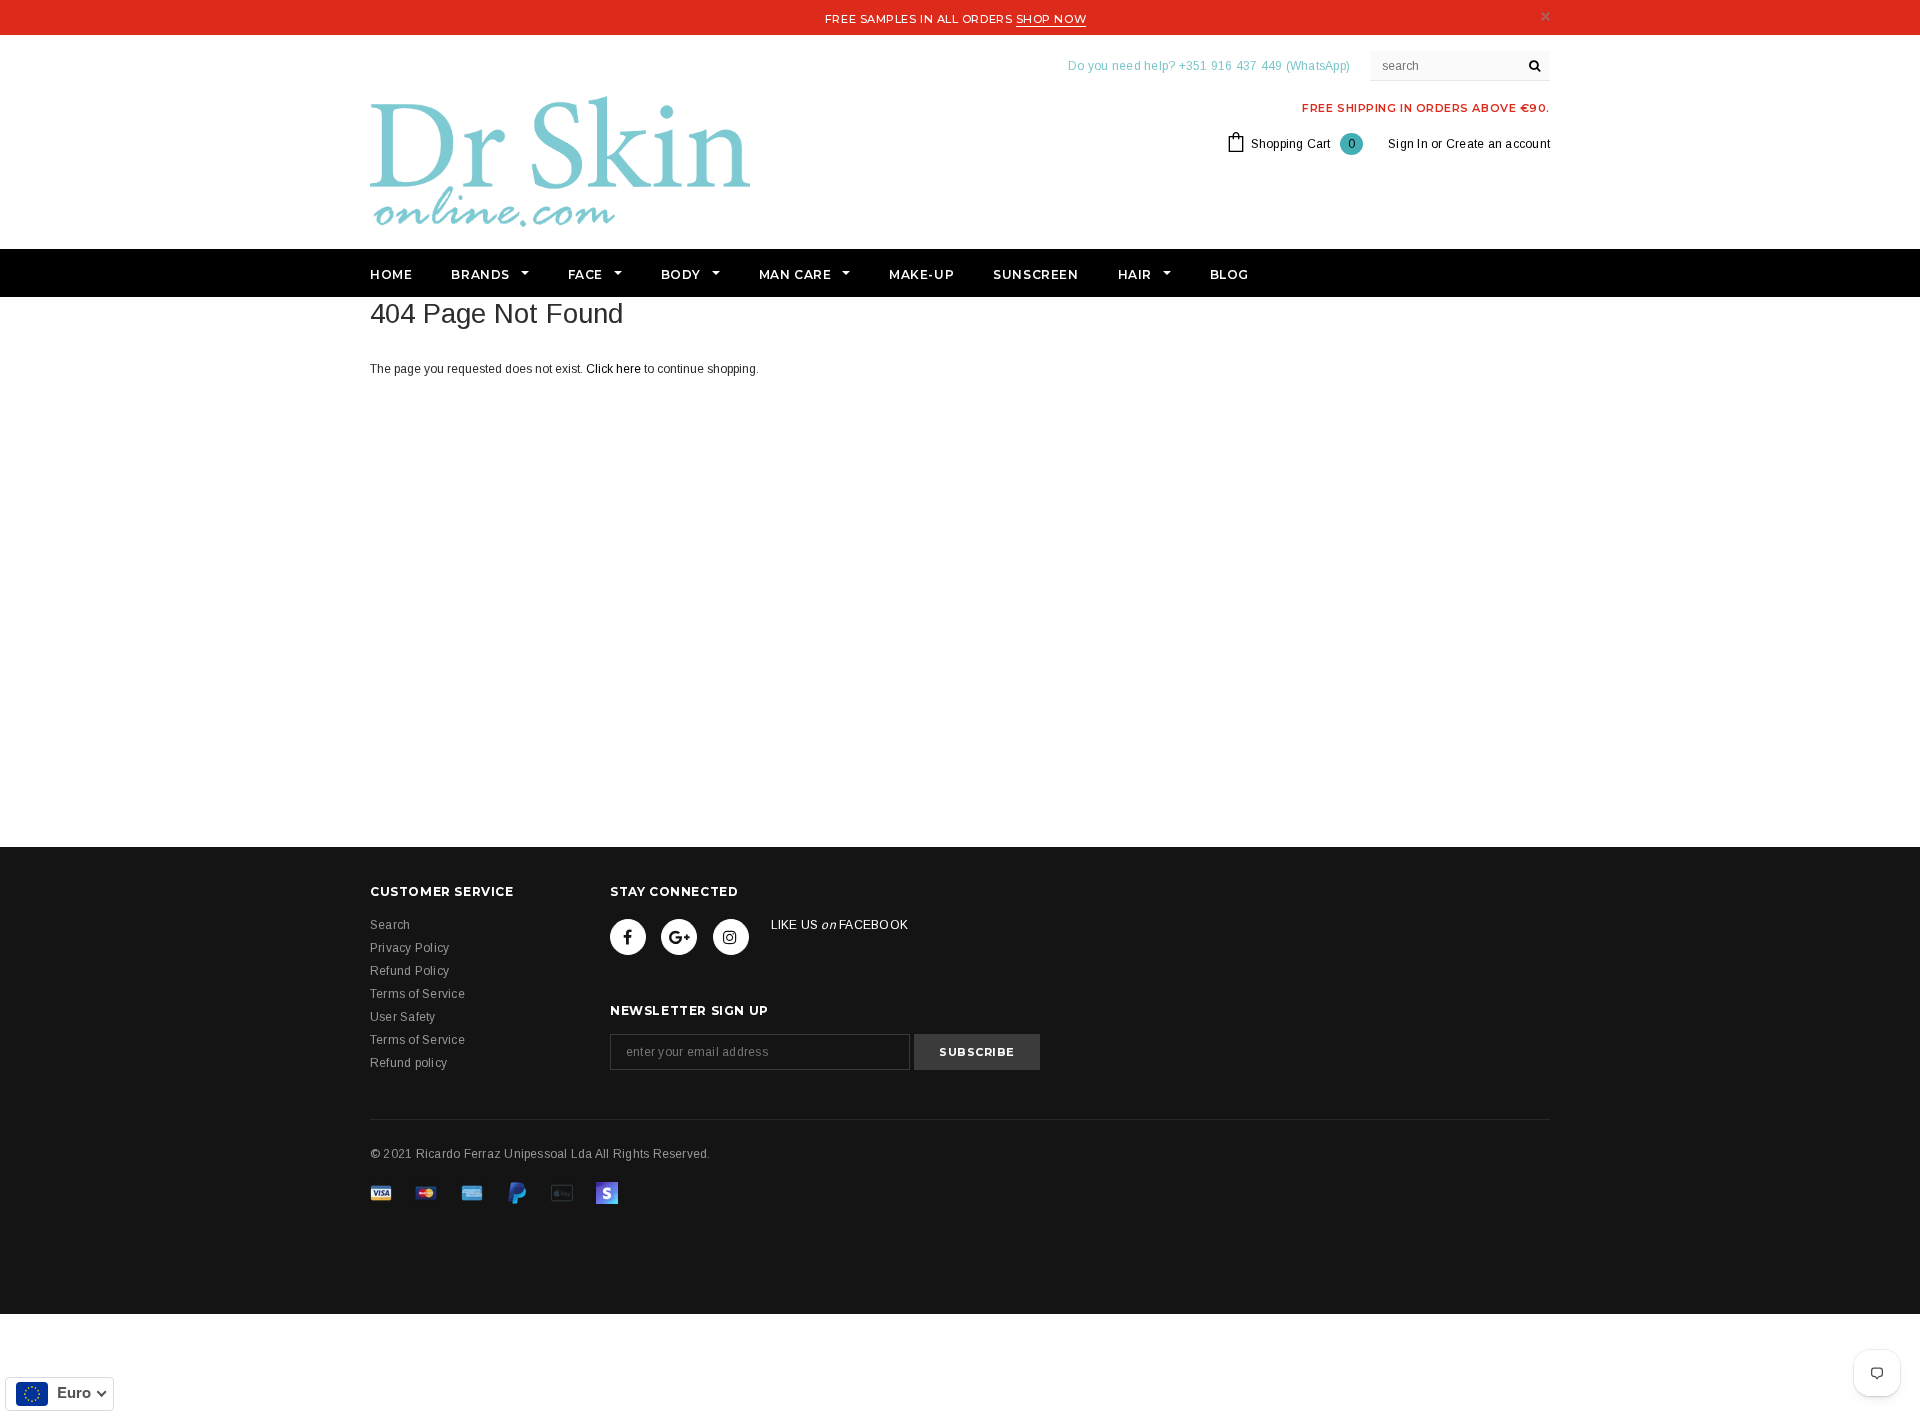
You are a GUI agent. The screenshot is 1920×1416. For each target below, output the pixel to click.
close (1545, 16)
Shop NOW (1051, 19)
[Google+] (679, 937)
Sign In (1408, 144)
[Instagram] (731, 937)
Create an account (1498, 144)
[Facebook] (628, 937)
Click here (615, 369)
